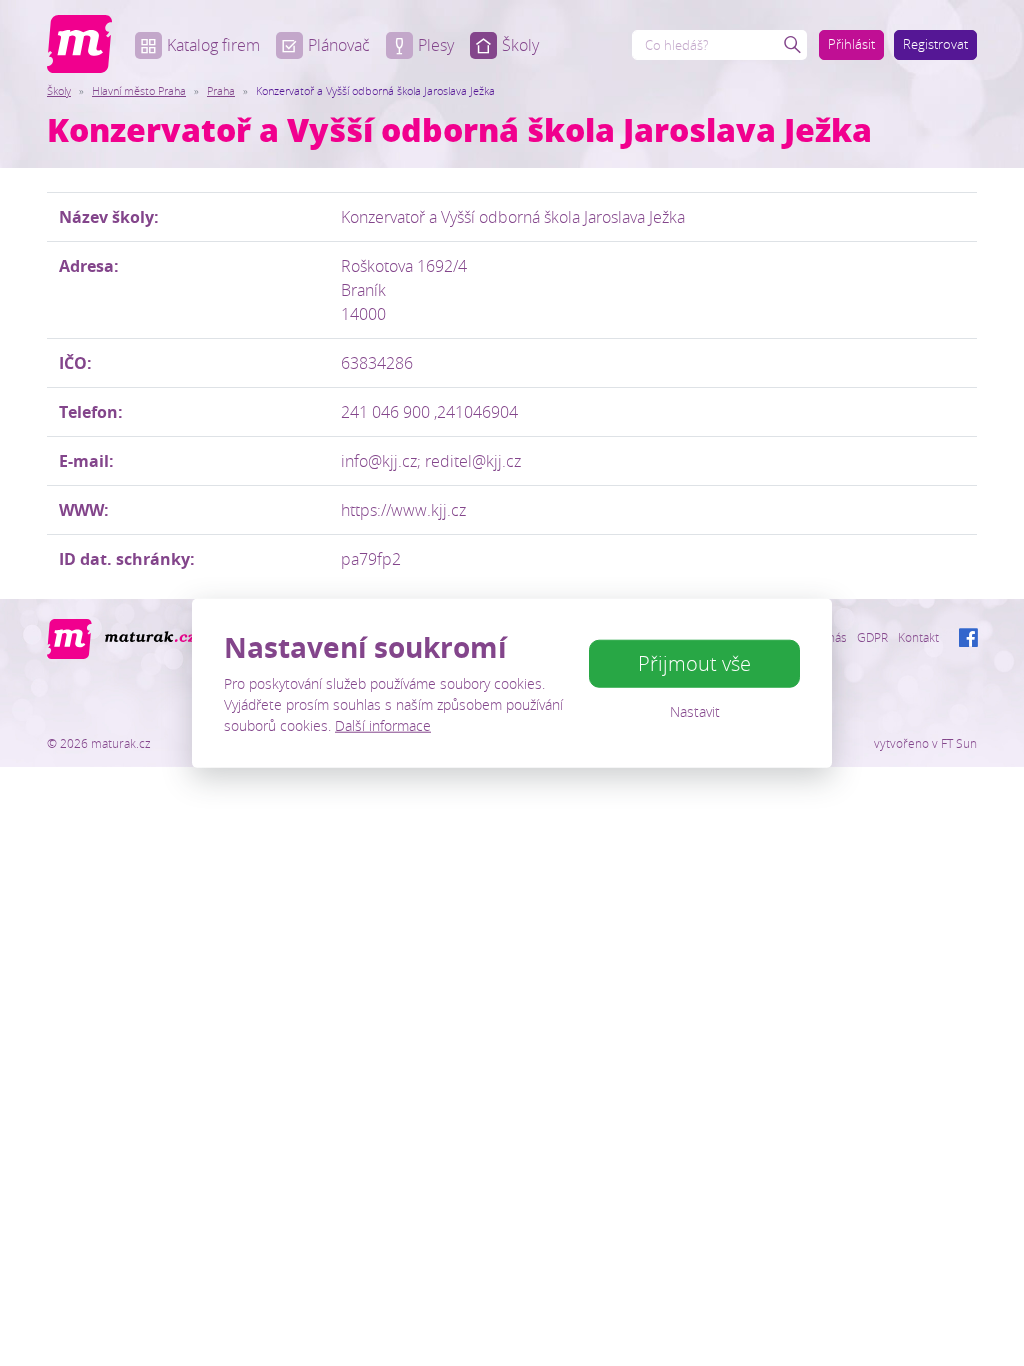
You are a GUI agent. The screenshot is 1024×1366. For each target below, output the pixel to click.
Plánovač (339, 45)
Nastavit (695, 711)
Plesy (436, 45)
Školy (520, 45)
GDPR (872, 637)
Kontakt (918, 637)
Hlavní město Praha (139, 90)
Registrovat (935, 44)
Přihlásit (851, 44)
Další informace (383, 724)
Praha (221, 90)
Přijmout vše (694, 663)
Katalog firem (213, 45)
